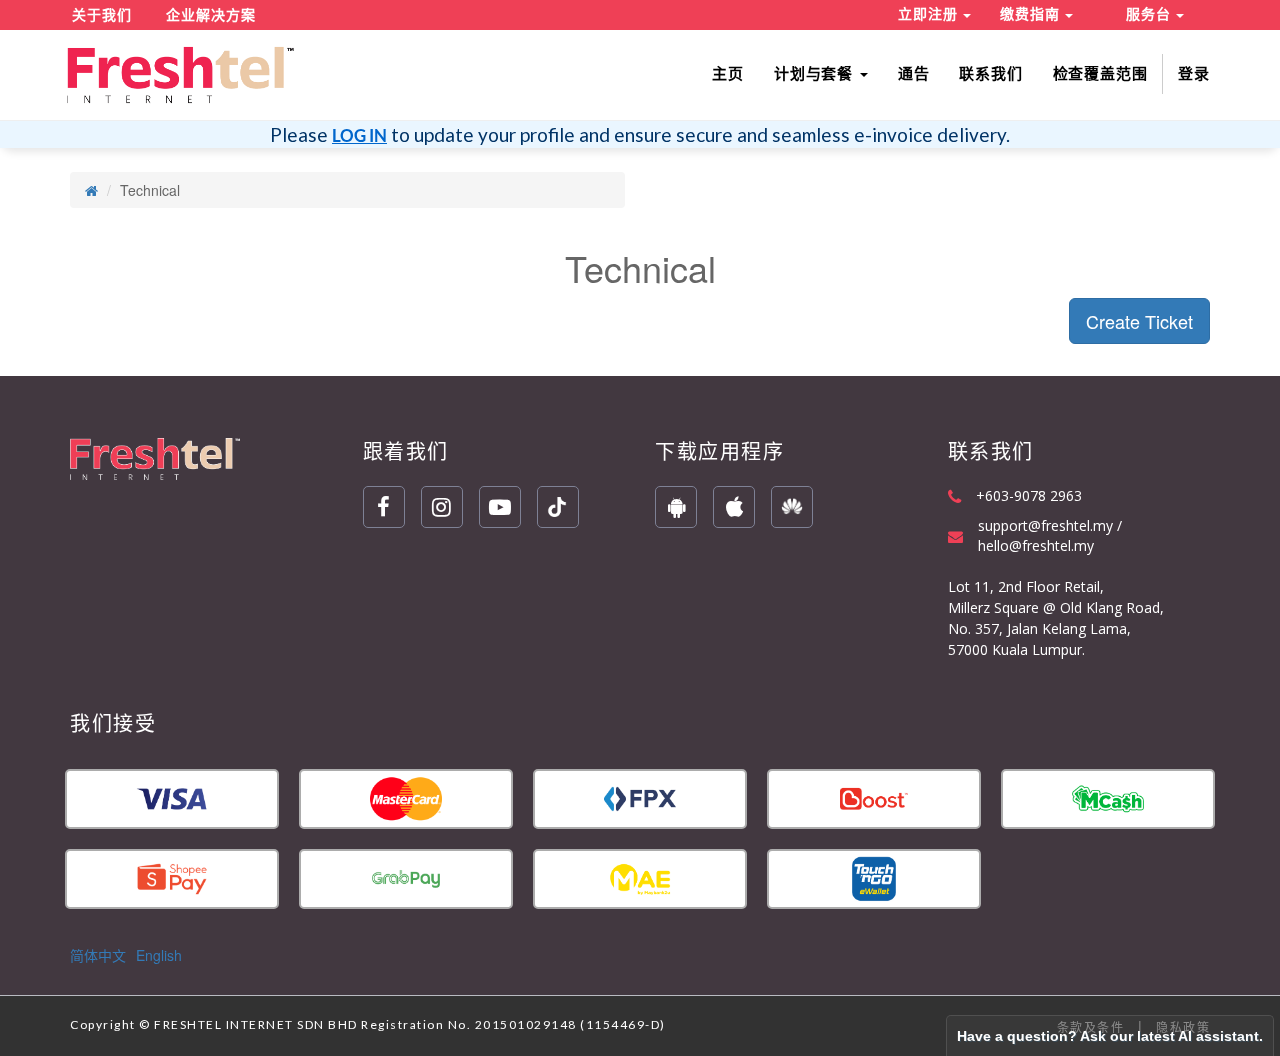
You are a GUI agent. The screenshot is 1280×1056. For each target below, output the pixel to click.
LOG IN (359, 135)
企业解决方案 (211, 15)
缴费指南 (1032, 14)
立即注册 (930, 14)
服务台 (1151, 14)
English (159, 955)
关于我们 (102, 15)
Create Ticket (1139, 321)
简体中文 (98, 955)
